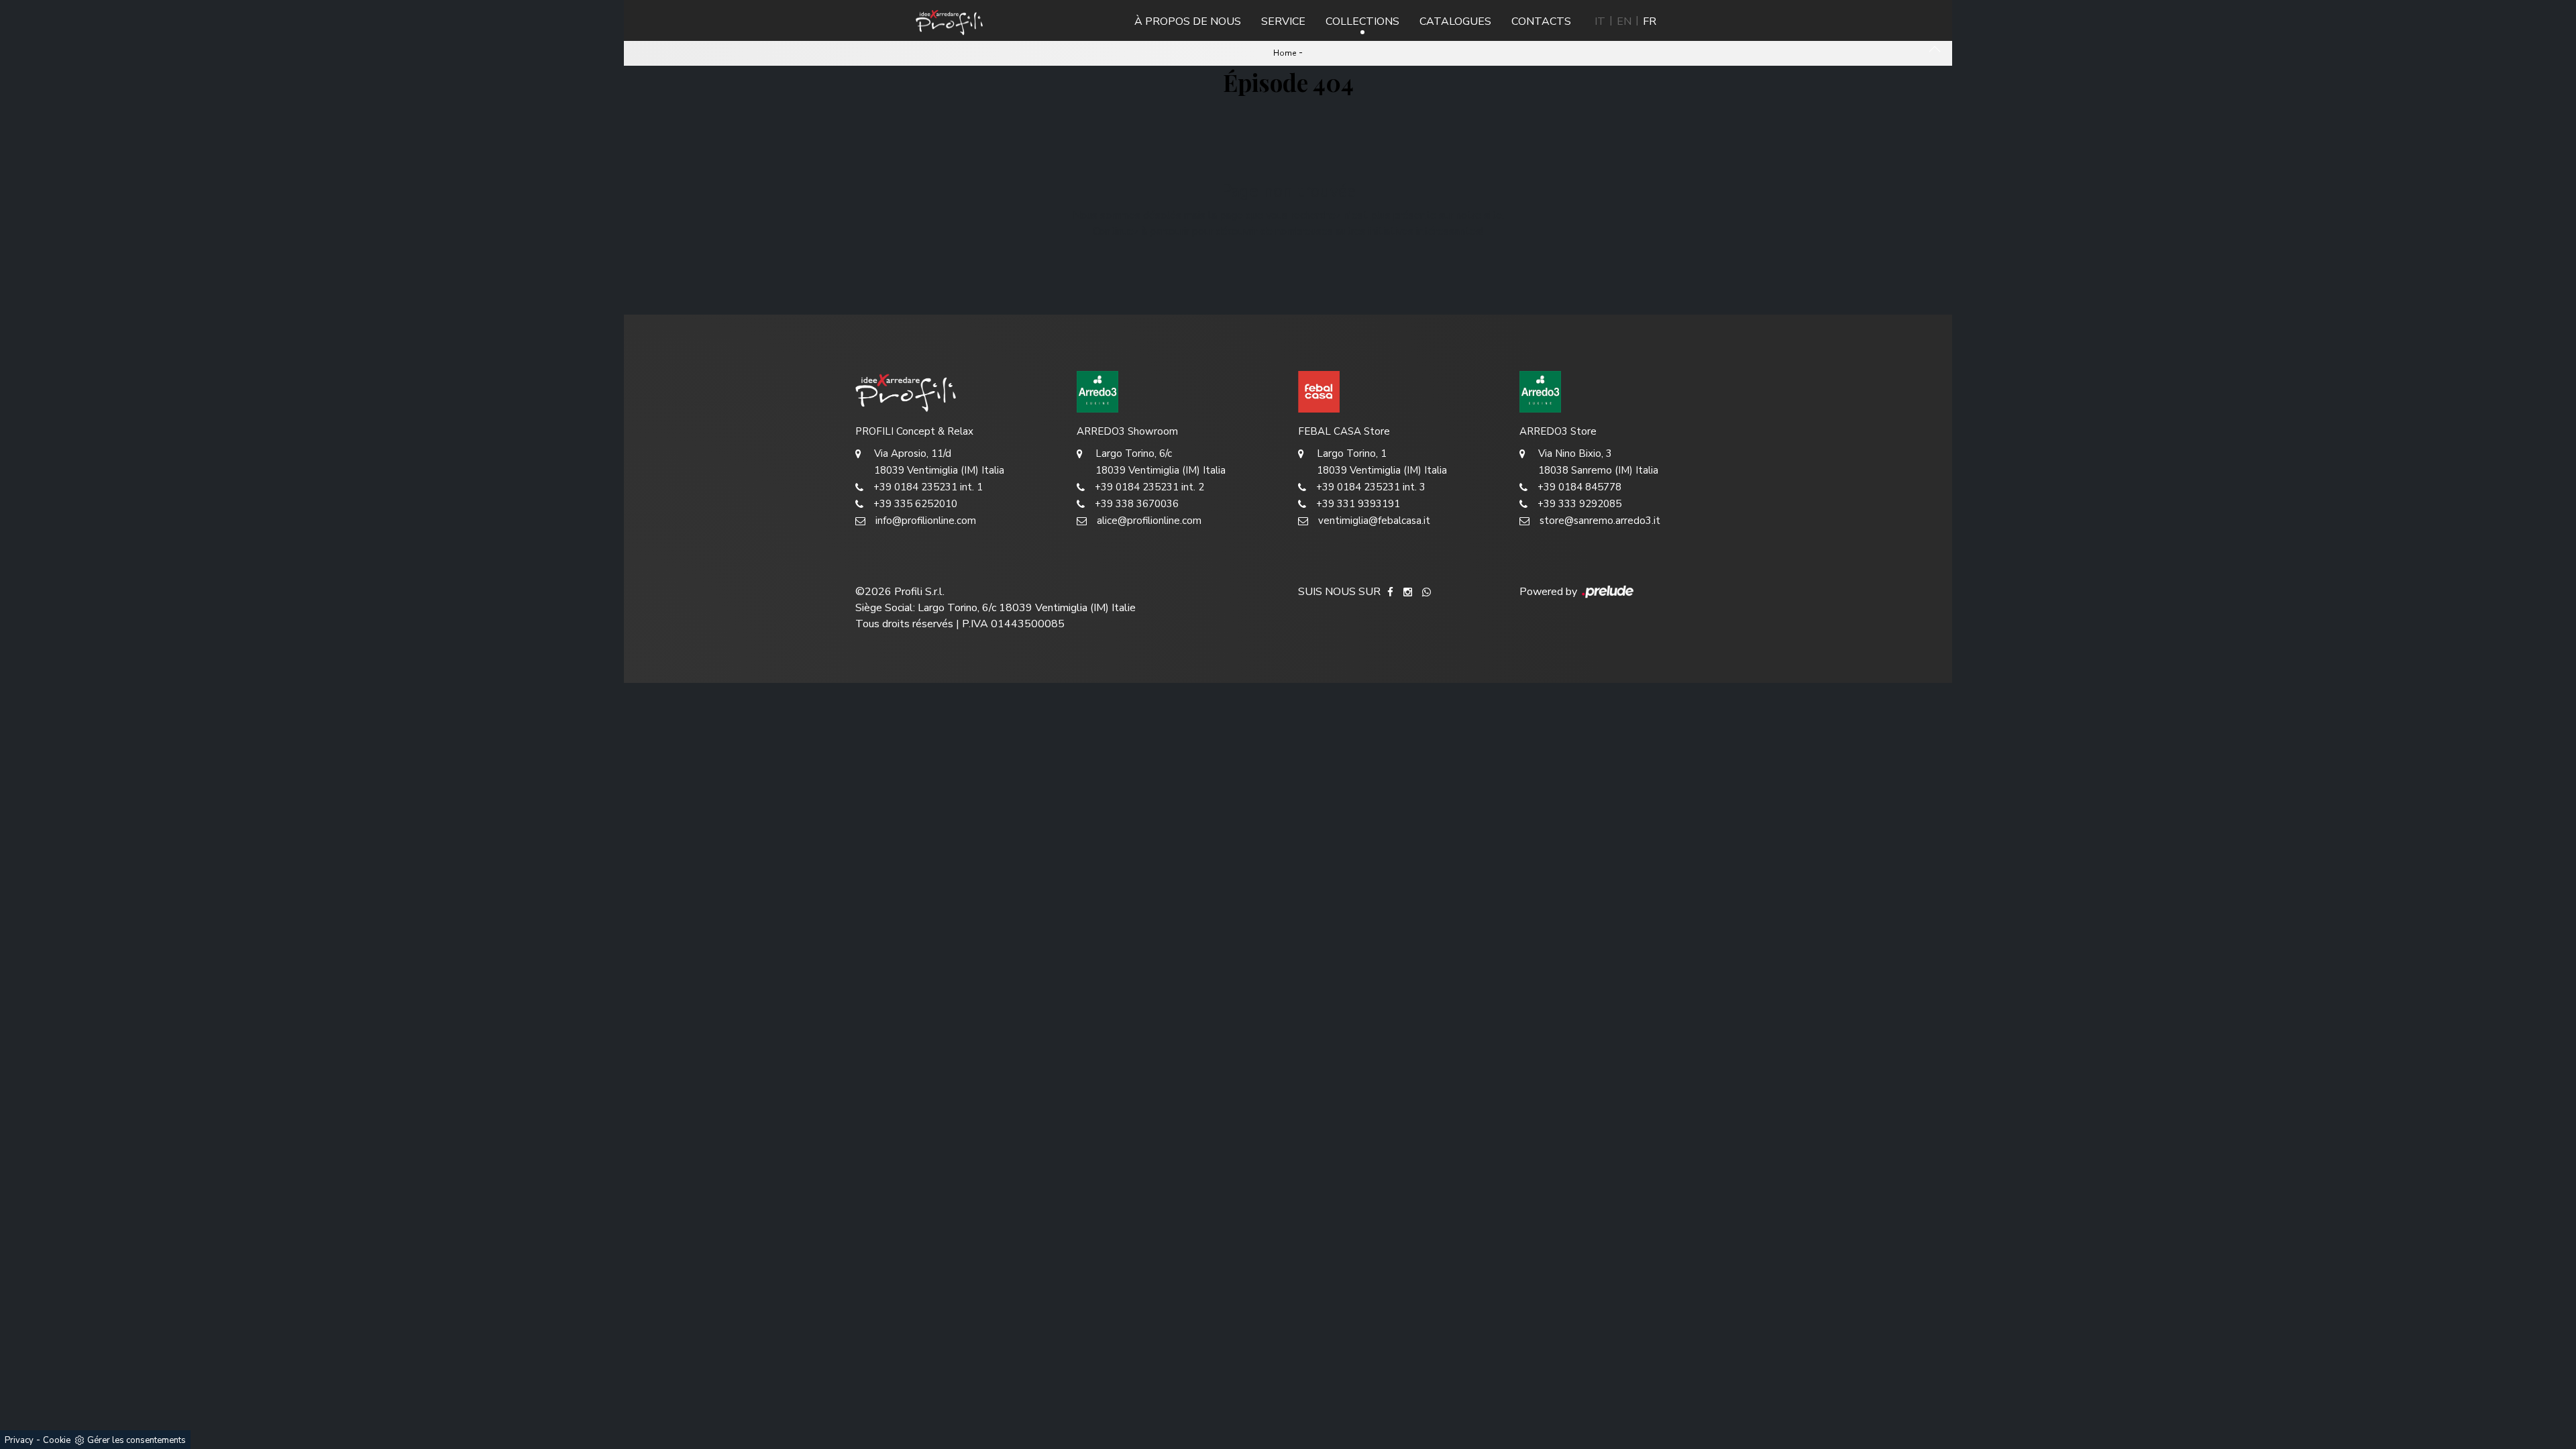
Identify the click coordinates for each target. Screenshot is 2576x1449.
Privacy (19, 1440)
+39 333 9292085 (1579, 504)
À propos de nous (1188, 21)
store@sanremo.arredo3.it (1600, 521)
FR (1650, 21)
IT (1600, 21)
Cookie (57, 1440)
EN (1624, 21)
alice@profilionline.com (1149, 521)
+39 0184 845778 (1579, 487)
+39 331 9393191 (1358, 504)
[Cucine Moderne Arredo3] (1177, 392)
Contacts (1541, 21)
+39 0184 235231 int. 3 (1371, 487)
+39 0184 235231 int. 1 (928, 487)
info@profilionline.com (926, 521)
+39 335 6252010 (915, 504)
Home (1285, 53)
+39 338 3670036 (1137, 504)
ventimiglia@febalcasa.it (1374, 521)
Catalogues (1455, 21)
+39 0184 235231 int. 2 (1149, 487)
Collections (1362, 21)
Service (1283, 21)
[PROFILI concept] (956, 392)
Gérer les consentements (137, 1440)
